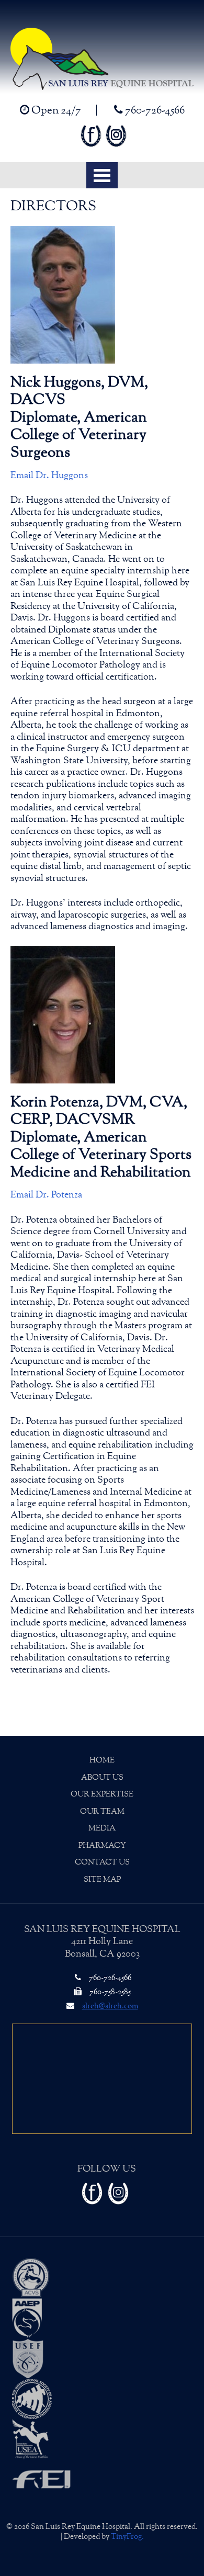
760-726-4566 (154, 110)
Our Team (102, 1811)
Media (102, 1828)
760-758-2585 (109, 1992)
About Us (102, 1777)
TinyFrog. (127, 2537)
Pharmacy (102, 1845)
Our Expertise (102, 1794)
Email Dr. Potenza (46, 1195)
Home (102, 1760)
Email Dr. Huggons (49, 476)
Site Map (102, 1879)
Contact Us (102, 1862)
